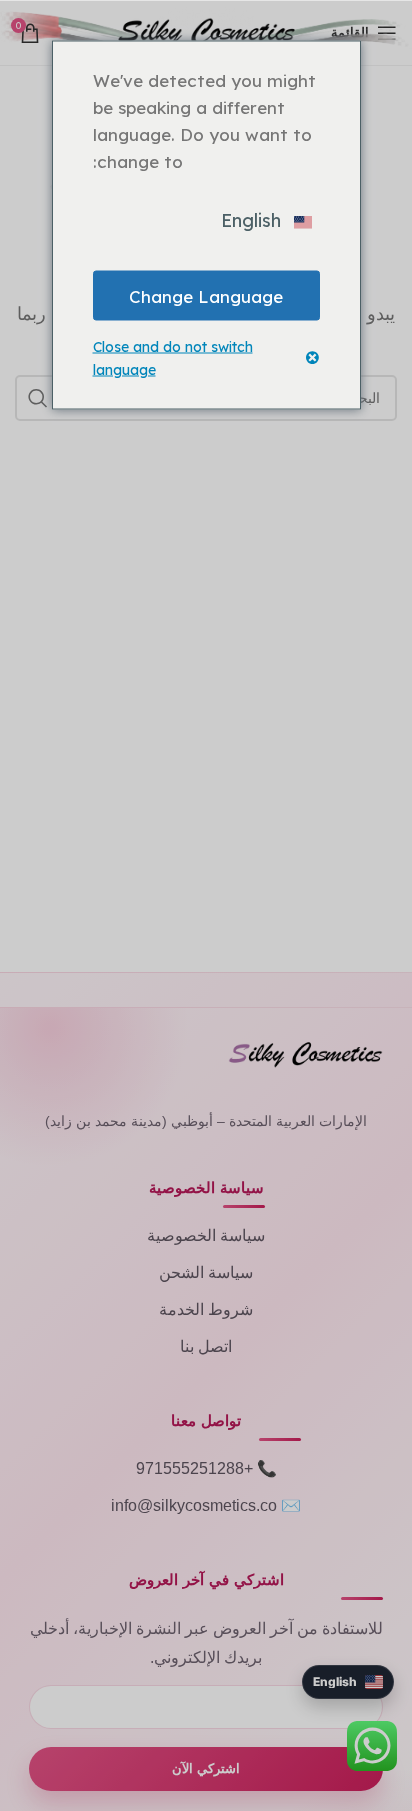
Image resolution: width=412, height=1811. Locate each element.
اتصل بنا (206, 1346)
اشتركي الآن (206, 1768)
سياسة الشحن (206, 1272)
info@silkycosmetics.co (194, 1505)
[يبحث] (38, 398)
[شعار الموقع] (206, 31)
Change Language (206, 295)
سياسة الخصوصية (206, 1235)
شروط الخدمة (206, 1309)
